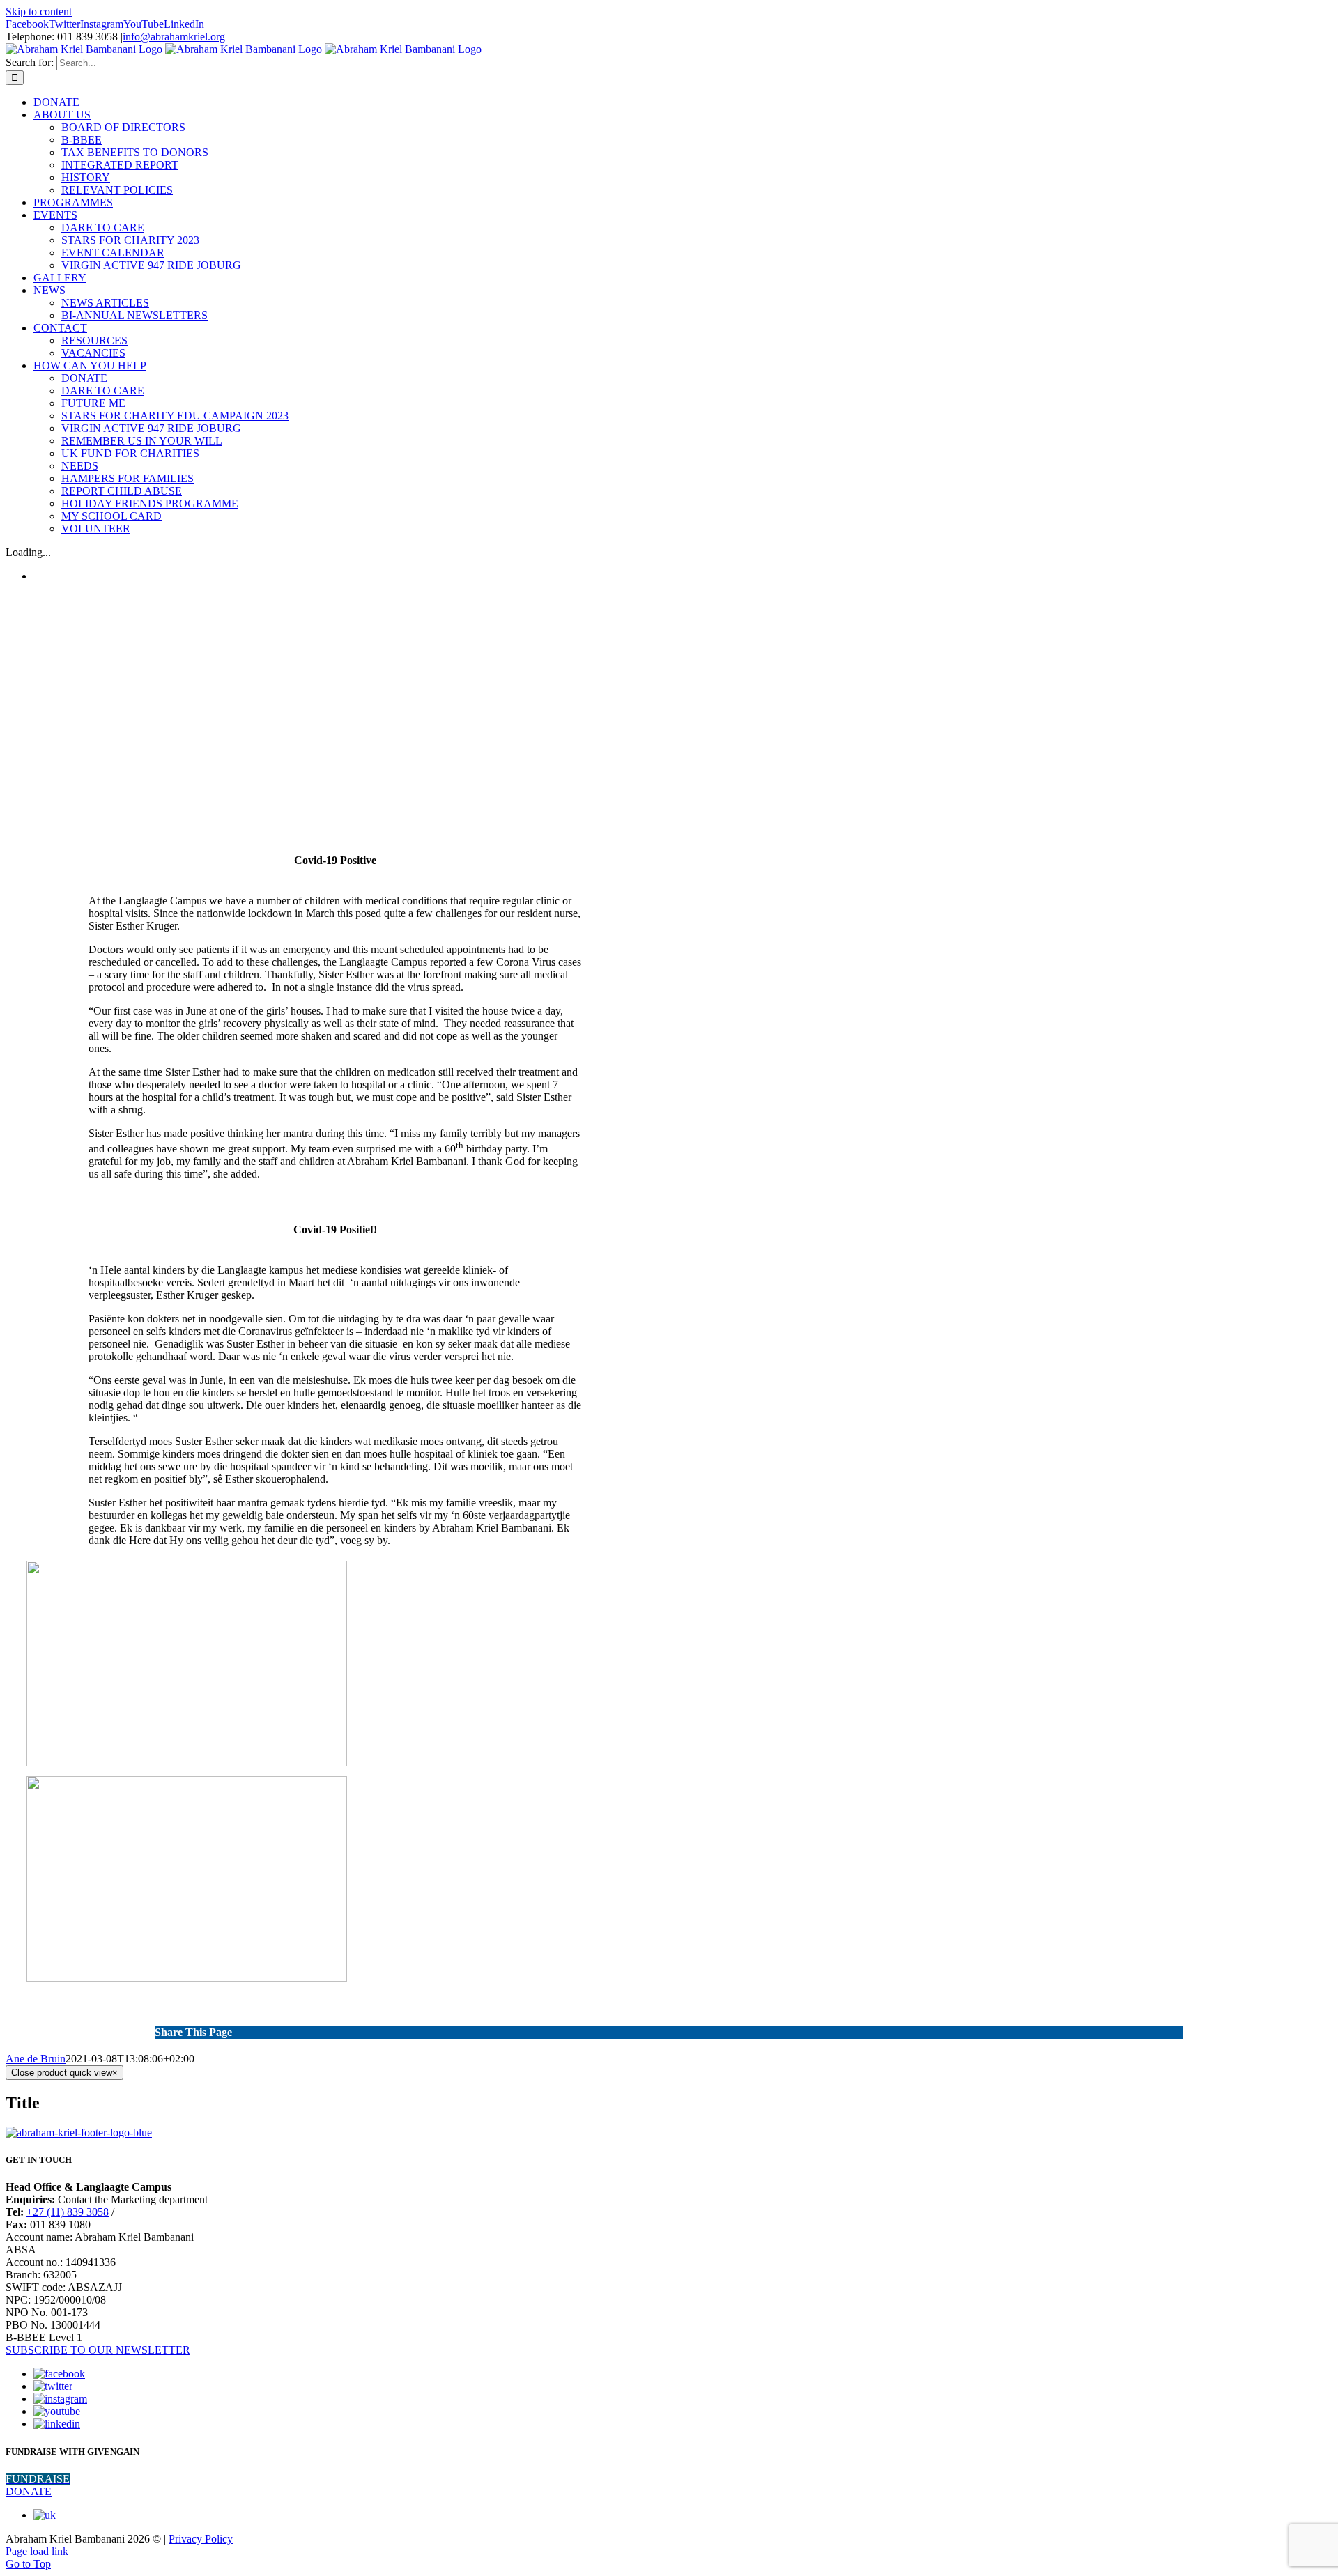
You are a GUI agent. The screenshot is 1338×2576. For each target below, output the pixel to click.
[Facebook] (59, 2374)
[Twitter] (53, 2386)
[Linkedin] (57, 2424)
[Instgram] (60, 2399)
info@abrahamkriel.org (174, 37)
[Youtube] (57, 2411)
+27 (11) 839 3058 (68, 2212)
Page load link (37, 2551)
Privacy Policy (201, 2539)
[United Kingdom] (45, 2515)
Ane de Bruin (36, 2059)
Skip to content (39, 11)
